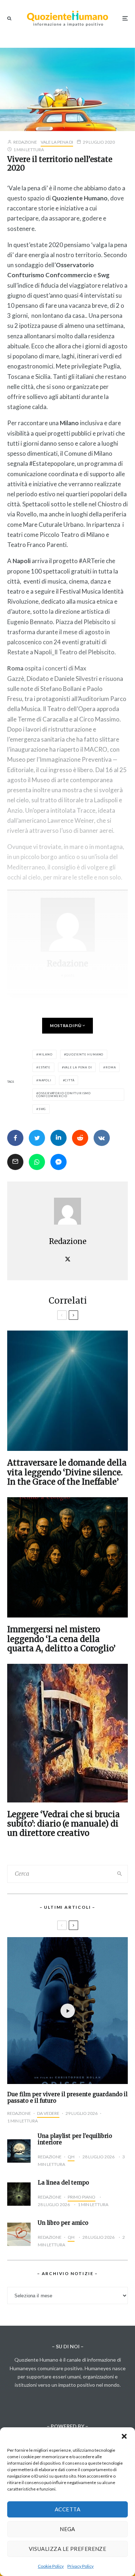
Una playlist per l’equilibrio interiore (75, 2139)
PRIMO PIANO (82, 2197)
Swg (42, 1109)
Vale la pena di (57, 142)
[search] (120, 1874)
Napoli (45, 1080)
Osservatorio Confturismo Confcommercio (64, 1095)
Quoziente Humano (85, 1054)
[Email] (15, 1162)
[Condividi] (15, 1138)
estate (44, 1067)
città (69, 1080)
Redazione (25, 142)
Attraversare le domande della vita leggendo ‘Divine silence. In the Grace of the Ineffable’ (67, 1472)
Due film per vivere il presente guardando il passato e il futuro (67, 2098)
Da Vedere (48, 2113)
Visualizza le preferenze (68, 2549)
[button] (124, 2436)
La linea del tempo (63, 2183)
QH (71, 2157)
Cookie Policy (51, 2566)
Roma (111, 1067)
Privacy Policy (80, 2566)
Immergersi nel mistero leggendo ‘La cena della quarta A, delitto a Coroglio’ (61, 1639)
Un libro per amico (63, 2223)
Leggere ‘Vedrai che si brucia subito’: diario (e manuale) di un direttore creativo (64, 1824)
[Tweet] (37, 1138)
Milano (46, 1054)
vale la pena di (78, 1067)
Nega (67, 2529)
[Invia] (80, 1138)
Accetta (67, 2509)
